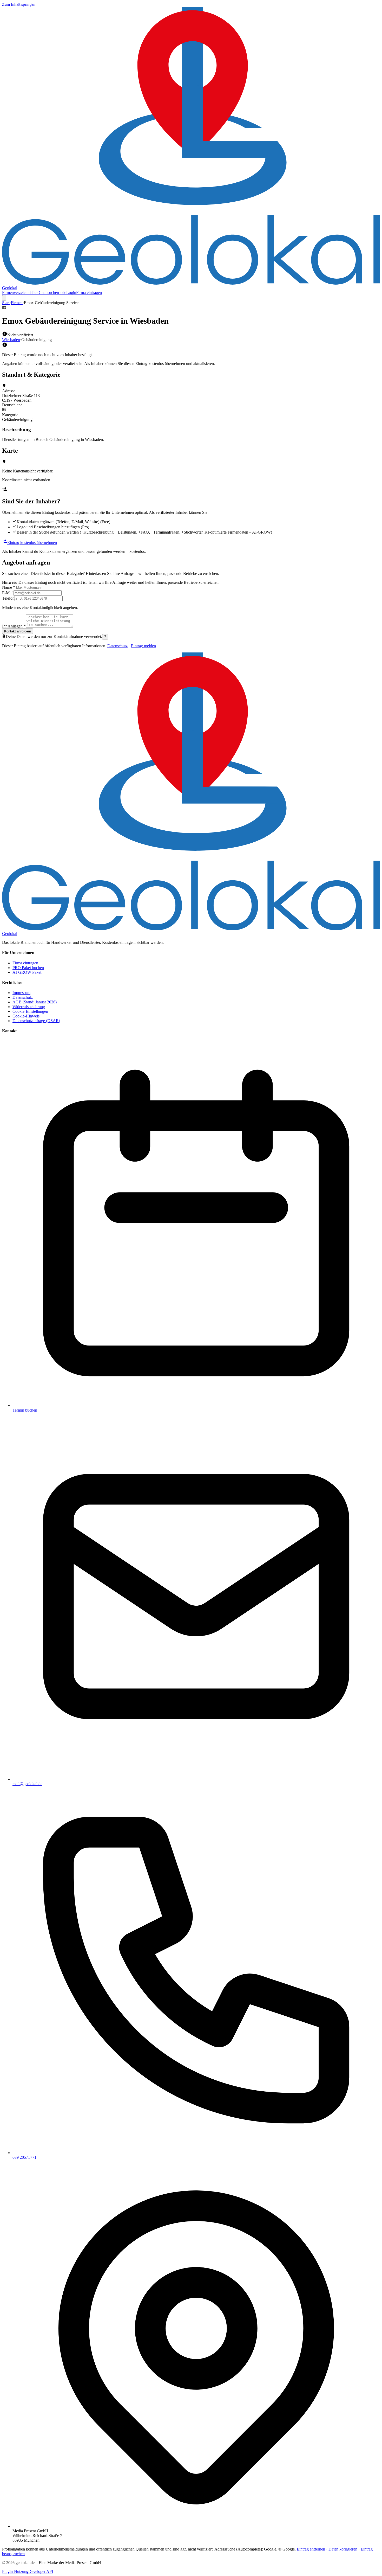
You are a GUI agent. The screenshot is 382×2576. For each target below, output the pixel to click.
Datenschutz (117, 646)
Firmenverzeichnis (17, 293)
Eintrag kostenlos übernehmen (32, 543)
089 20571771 (24, 2157)
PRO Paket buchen (28, 968)
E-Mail (8, 593)
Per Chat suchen (46, 293)
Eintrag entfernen (311, 2549)
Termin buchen (25, 1410)
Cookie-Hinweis (26, 1016)
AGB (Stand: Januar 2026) (35, 1002)
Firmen (17, 303)
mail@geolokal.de (27, 1784)
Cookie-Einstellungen (30, 1011)
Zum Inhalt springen (19, 4)
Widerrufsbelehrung (29, 1007)
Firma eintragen (89, 293)
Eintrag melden (143, 646)
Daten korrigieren (343, 2549)
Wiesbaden (11, 340)
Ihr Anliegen (14, 626)
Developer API (41, 2571)
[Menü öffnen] (4, 298)
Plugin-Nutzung (15, 2571)
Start (6, 303)
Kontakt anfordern (18, 631)
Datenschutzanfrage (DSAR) (36, 1021)
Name (9, 587)
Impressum (21, 993)
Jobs (63, 293)
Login (71, 293)
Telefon (8, 598)
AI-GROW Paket (27, 972)
